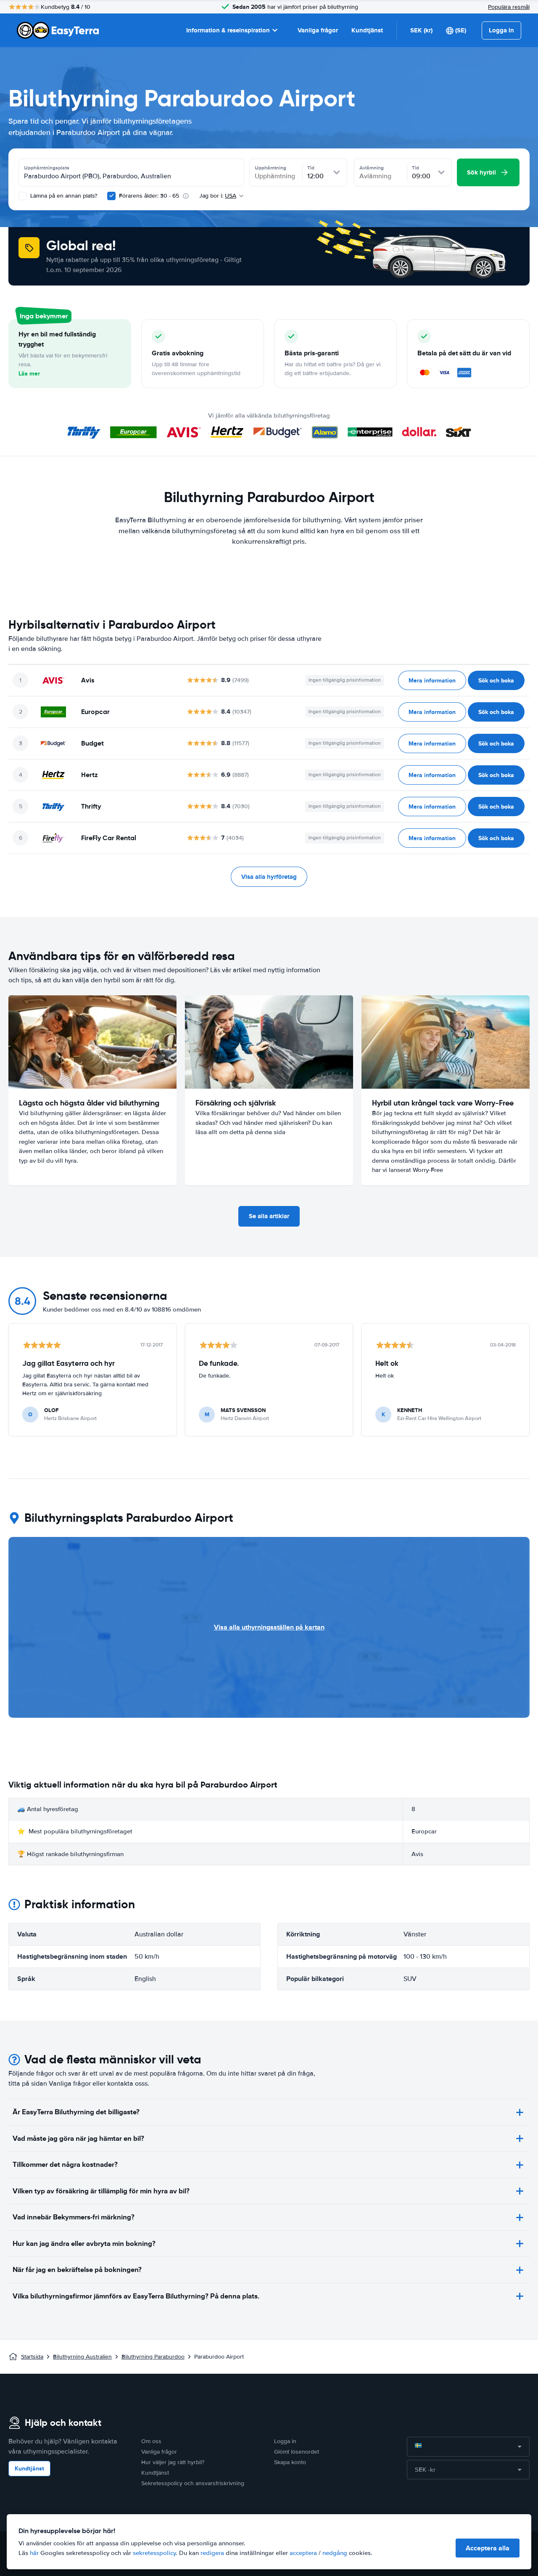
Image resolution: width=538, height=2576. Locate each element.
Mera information (432, 680)
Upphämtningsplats (47, 168)
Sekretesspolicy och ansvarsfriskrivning (193, 2483)
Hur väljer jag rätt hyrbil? (173, 2462)
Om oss (151, 2441)
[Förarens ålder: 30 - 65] (111, 196)
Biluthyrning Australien (82, 2357)
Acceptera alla (488, 2548)
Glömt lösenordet (297, 2452)
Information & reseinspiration (228, 30)
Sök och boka (496, 680)
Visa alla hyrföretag (269, 877)
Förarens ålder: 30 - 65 (149, 196)
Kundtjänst (367, 30)
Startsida (32, 2357)
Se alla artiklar (269, 1216)
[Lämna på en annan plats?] (23, 196)
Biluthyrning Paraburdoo (153, 2357)
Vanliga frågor (318, 30)
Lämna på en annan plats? (63, 196)
